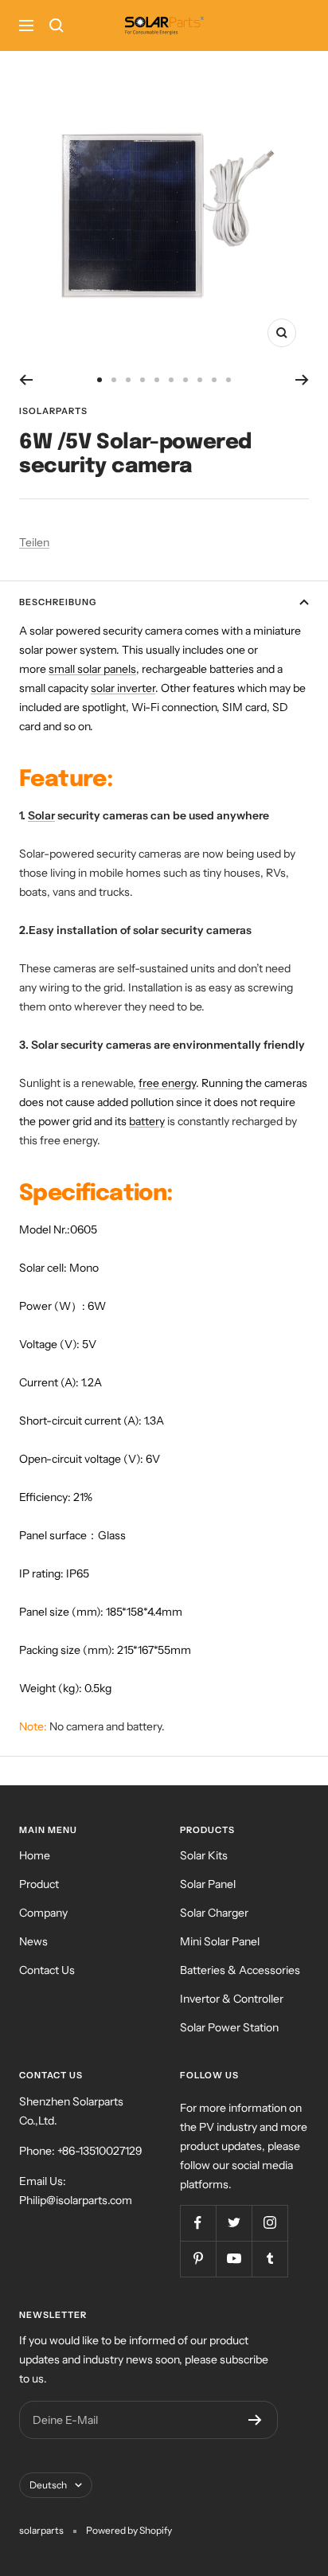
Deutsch (48, 2485)
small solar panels (92, 669)
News (33, 1941)
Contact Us (47, 1970)
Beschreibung (58, 602)
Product (39, 1884)
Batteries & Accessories (240, 1970)
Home (35, 1855)
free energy (167, 1083)
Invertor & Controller (232, 1999)
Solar (41, 815)
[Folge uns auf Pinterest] (198, 2259)
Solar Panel (208, 1884)
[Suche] (57, 25)
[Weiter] (302, 380)
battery (147, 1121)
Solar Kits (204, 1855)
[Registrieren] (255, 2420)
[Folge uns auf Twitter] (234, 2223)
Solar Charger (214, 1913)
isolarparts (53, 411)
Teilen (34, 542)
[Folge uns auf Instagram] (269, 2223)
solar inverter (123, 688)
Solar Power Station (229, 2027)
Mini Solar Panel (220, 1941)
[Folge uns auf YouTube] (234, 2259)
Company (43, 1913)
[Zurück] (26, 380)
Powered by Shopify (129, 2530)
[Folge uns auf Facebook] (198, 2223)
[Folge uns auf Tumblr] (269, 2259)
